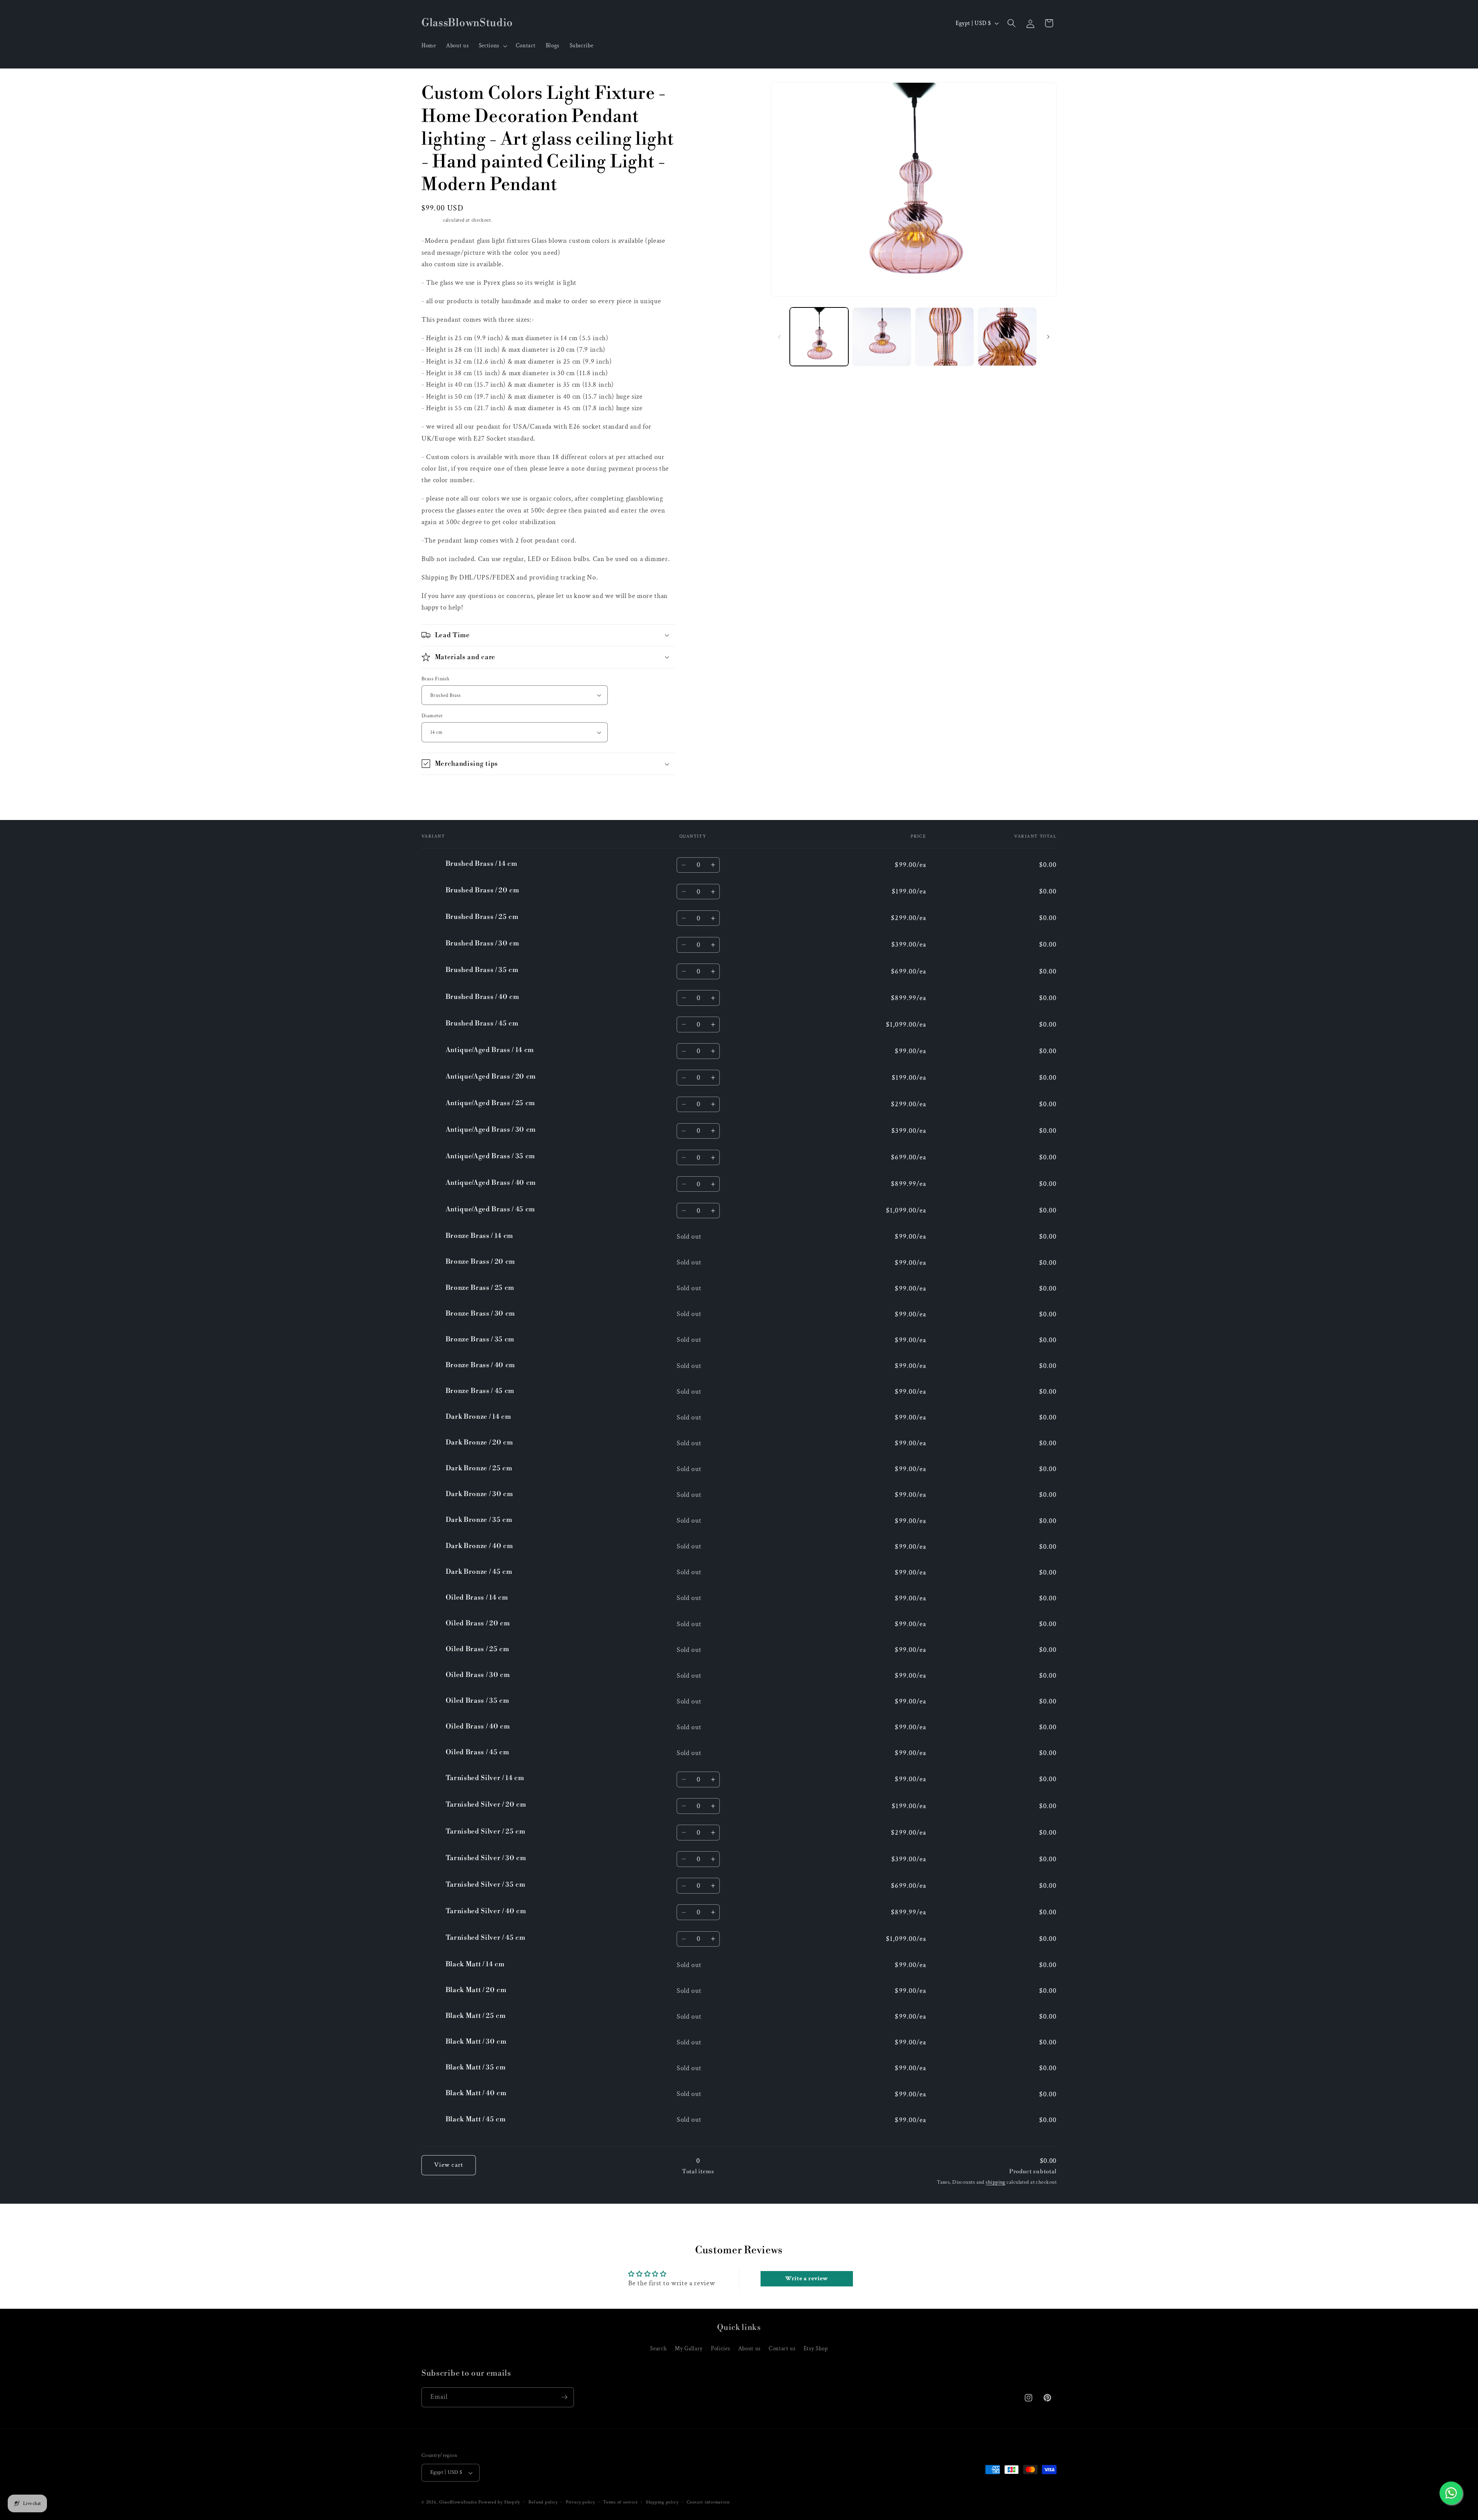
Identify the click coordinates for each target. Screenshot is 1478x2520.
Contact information (708, 2502)
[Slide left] (779, 337)
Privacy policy (580, 2502)
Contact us (782, 2348)
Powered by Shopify (499, 2502)
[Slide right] (1048, 337)
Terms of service (620, 2502)
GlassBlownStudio (458, 2502)
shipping (996, 2182)
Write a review (807, 2279)
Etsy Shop (816, 2348)
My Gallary (689, 2348)
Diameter (432, 716)
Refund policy (543, 2502)
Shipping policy (662, 2502)
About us (749, 2348)
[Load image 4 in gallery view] (1007, 337)
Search (658, 2348)
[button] (492, 46)
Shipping (431, 220)
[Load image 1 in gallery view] (819, 337)
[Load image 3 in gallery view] (945, 337)
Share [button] (438, 790)
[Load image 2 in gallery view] (882, 337)
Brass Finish (435, 678)
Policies (720, 2348)
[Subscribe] (564, 2397)
